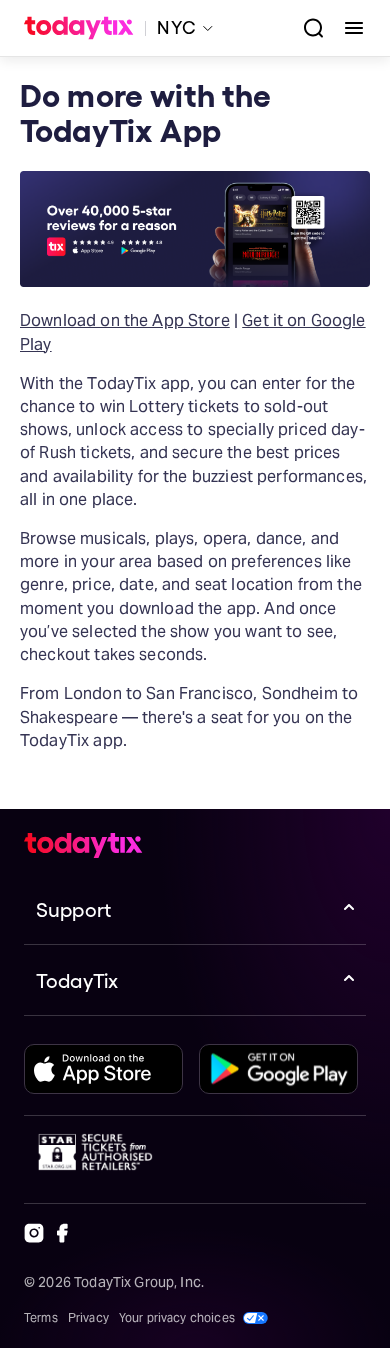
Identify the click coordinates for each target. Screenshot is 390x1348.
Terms (41, 1317)
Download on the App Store (125, 320)
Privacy (88, 1317)
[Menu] (346, 28)
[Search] (306, 28)
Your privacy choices (177, 1317)
